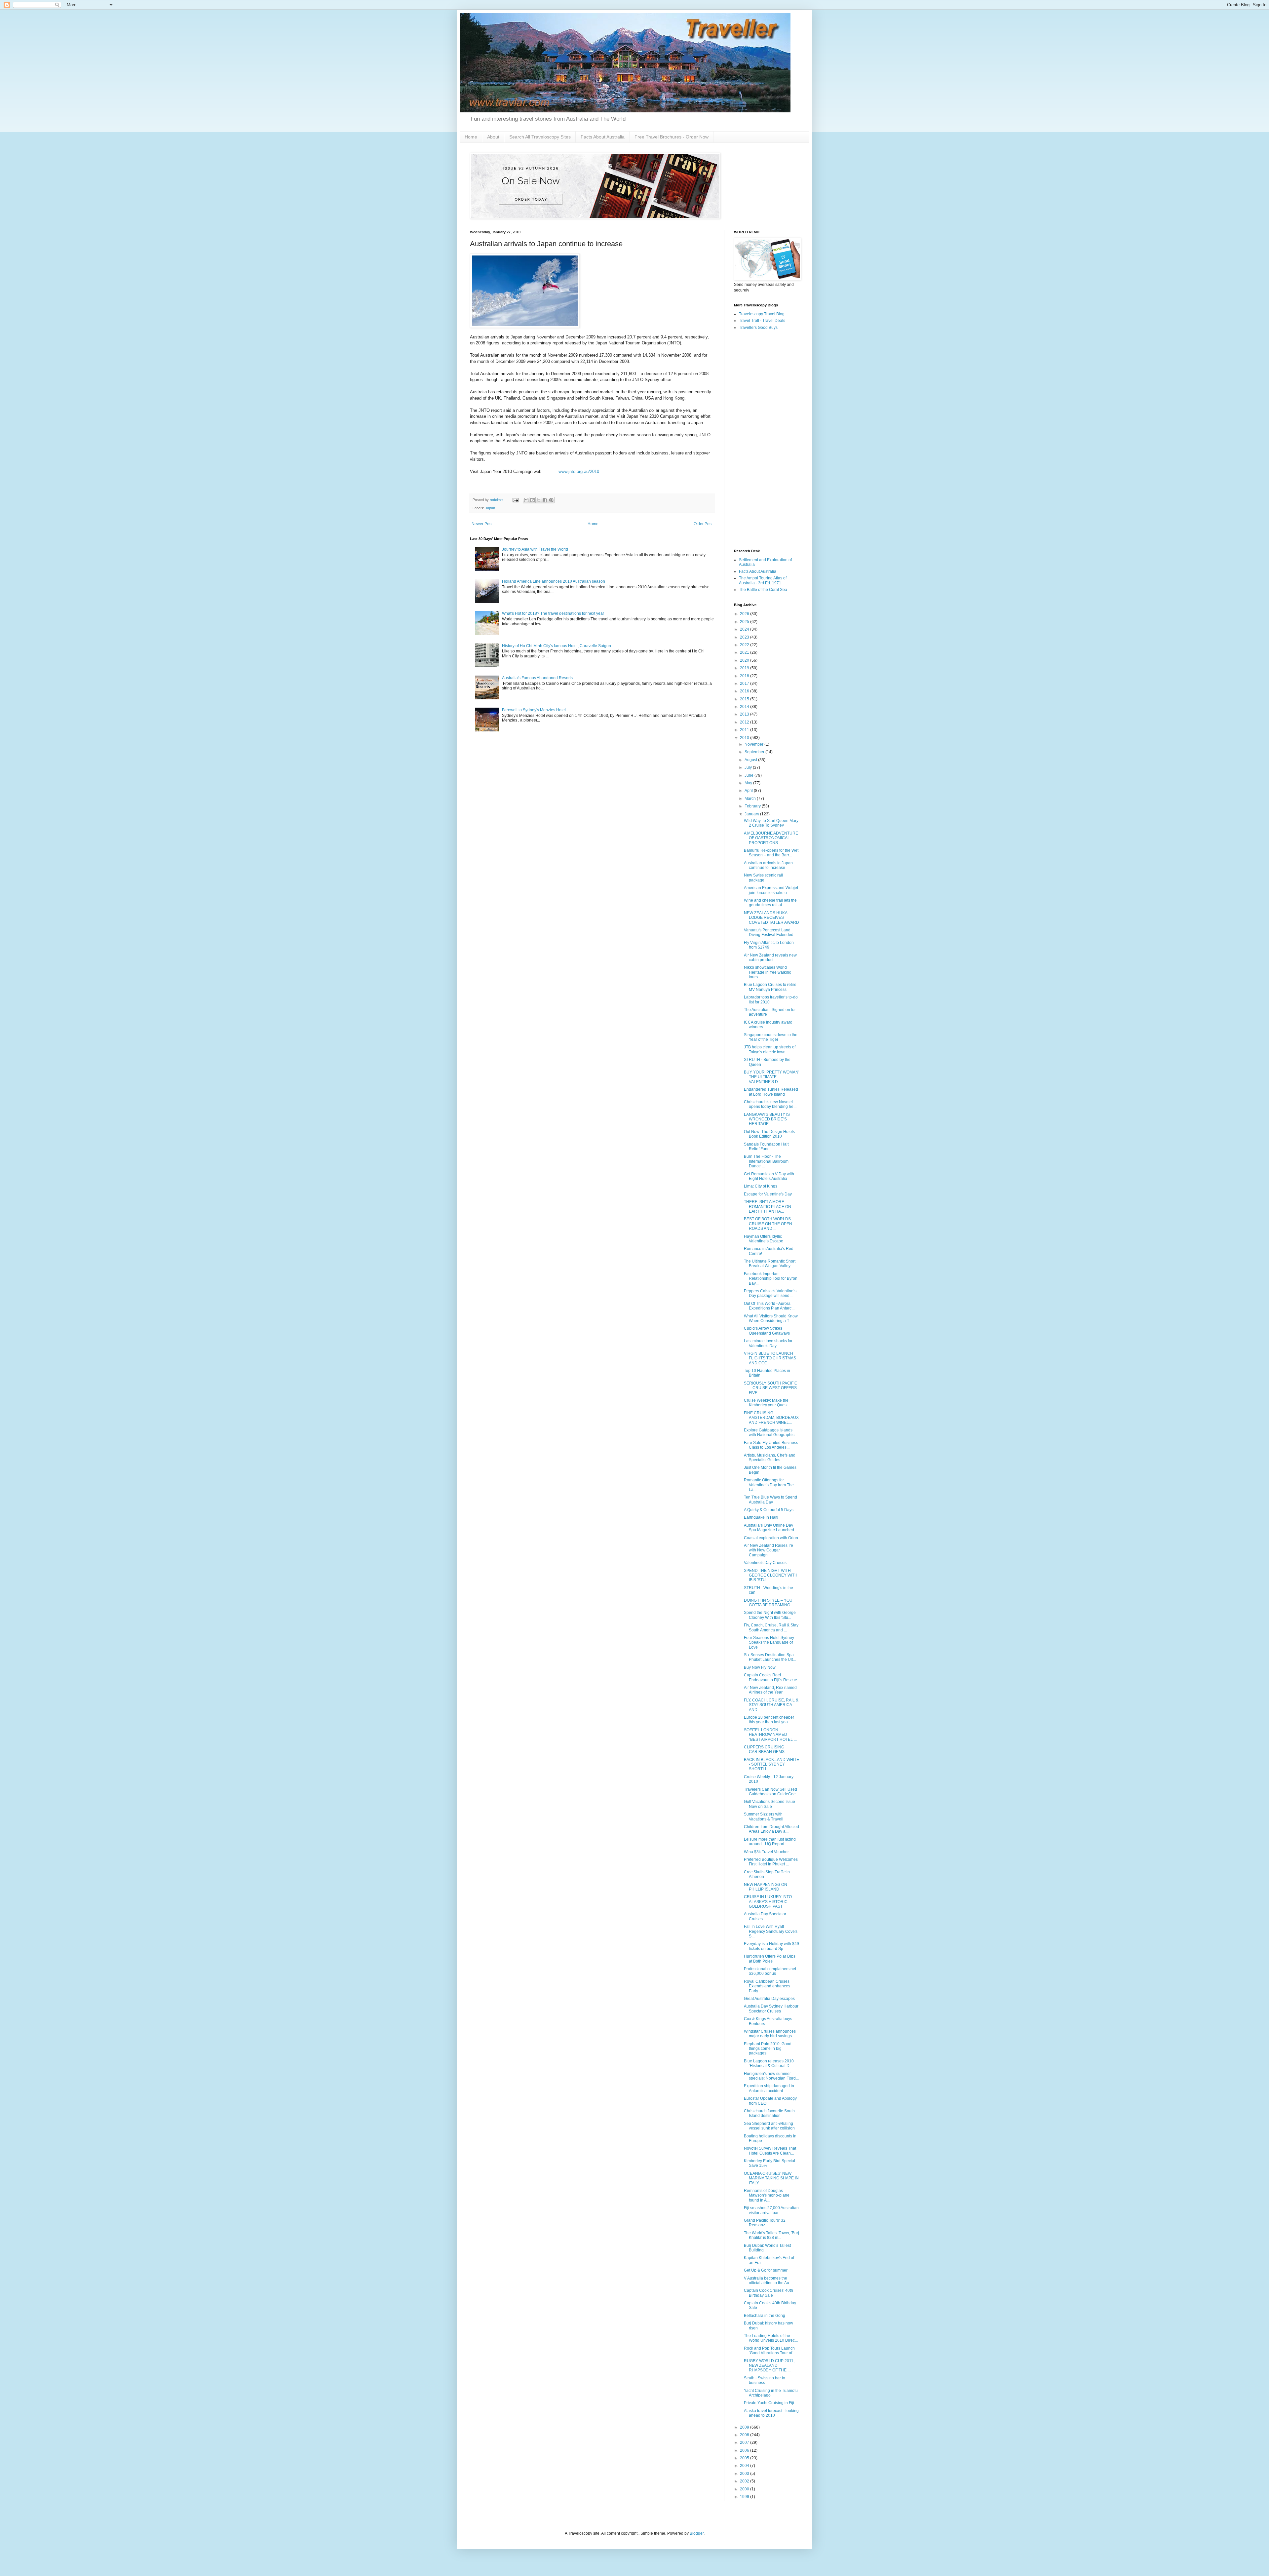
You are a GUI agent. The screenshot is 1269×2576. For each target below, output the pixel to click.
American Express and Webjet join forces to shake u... (771, 890)
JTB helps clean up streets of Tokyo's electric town (770, 1049)
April (749, 791)
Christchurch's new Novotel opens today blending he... (770, 1104)
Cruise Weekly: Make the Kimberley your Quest (766, 1403)
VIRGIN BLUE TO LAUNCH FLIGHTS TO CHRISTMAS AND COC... (770, 1358)
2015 (745, 699)
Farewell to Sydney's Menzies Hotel (534, 710)
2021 (745, 652)
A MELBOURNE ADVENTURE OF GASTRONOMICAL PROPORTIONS (771, 838)
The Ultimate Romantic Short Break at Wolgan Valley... (770, 1264)
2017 (745, 683)
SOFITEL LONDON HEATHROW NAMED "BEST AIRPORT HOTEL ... (770, 1735)
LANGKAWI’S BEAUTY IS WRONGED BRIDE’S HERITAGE (767, 1119)
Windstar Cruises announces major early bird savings (770, 2034)
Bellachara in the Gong (765, 2316)
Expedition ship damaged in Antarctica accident (769, 2088)
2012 (745, 722)
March (751, 799)
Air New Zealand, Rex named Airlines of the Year (770, 1690)
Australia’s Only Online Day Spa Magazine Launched (769, 1528)
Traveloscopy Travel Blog (762, 314)
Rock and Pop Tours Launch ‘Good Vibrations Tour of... (769, 2351)
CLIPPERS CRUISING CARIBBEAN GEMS (764, 1749)
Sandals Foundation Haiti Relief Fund (767, 1147)
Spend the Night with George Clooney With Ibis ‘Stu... (770, 1615)
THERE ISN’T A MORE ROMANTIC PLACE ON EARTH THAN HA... (768, 1207)
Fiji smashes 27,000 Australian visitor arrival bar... (771, 2210)
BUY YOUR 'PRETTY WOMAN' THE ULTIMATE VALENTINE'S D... (771, 1077)
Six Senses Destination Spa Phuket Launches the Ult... (770, 1657)
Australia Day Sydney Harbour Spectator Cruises (771, 2009)
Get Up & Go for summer (766, 2270)
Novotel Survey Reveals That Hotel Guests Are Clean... (770, 2151)
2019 (745, 668)
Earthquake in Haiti (761, 1517)
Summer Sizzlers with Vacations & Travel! (764, 1816)
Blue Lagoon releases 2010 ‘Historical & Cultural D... (769, 2063)
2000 (745, 2489)
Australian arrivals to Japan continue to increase (768, 865)
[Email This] (526, 500)
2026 (745, 614)
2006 (745, 2450)
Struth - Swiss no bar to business (765, 2380)
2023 (745, 637)
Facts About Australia (603, 137)
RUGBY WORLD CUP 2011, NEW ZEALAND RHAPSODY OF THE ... (769, 2366)
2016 (745, 691)
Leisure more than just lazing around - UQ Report (770, 1842)
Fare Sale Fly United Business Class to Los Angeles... (771, 1445)
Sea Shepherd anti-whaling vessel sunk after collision (769, 2126)
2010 (745, 738)
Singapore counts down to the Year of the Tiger (771, 1037)
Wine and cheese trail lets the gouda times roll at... (770, 903)
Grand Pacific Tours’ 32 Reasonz (765, 2223)
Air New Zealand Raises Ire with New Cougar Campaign (769, 1550)
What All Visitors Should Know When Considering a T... (771, 1318)
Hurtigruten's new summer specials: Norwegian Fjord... (771, 2076)
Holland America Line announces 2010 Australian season (554, 581)
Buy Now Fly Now (760, 1667)
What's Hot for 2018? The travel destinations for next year (553, 613)
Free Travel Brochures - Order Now (672, 137)
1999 (745, 2497)
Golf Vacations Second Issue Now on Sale (769, 1804)
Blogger (697, 2533)
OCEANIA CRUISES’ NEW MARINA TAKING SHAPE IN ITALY (771, 2178)
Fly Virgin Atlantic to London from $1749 (769, 945)
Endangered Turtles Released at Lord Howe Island (771, 1092)
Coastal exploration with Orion (771, 1538)
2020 (745, 660)
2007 (745, 2442)
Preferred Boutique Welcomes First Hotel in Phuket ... (771, 1862)
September (755, 752)
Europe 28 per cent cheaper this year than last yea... (769, 1720)
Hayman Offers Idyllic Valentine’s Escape (764, 1239)
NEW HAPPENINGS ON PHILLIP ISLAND (766, 1887)
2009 (745, 2427)
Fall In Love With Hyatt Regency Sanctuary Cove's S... (771, 1931)
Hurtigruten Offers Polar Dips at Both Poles (770, 1959)
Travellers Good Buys (758, 328)
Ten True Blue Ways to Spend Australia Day (770, 1500)
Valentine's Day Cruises (765, 1563)
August (751, 760)
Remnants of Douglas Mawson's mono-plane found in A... (767, 2195)
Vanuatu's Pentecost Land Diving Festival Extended (769, 932)
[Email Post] (515, 500)
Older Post (703, 524)
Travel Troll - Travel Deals (762, 321)
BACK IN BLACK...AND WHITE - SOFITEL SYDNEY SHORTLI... (771, 1764)
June (750, 775)
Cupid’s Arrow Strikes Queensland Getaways (767, 1331)
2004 (745, 2466)
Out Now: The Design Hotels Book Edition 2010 (769, 1134)
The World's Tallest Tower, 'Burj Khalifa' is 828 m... (771, 2235)
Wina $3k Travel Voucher (766, 1852)
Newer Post (482, 524)
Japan (490, 508)
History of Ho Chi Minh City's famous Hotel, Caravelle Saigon (557, 646)
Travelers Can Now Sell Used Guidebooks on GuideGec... (771, 1792)
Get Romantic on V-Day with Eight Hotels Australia (769, 1176)
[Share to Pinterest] (551, 500)
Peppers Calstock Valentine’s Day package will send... (770, 1293)
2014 (745, 707)
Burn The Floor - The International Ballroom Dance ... (766, 1161)
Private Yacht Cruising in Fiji (769, 2403)
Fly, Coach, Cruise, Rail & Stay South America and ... (771, 1627)
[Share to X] (539, 500)
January (752, 814)
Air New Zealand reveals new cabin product (770, 957)
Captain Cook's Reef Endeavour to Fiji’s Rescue (770, 1677)
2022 (745, 645)
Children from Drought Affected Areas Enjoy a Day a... (771, 1829)
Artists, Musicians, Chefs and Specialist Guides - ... (770, 1458)
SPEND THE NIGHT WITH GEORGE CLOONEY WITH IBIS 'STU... (771, 1575)
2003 (745, 2474)
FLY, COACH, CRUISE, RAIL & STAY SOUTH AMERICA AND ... (771, 1705)
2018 (745, 676)
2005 (745, 2458)
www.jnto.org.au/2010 (579, 471)
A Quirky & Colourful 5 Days (769, 1510)
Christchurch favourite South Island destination (769, 2113)
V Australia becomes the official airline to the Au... (768, 2281)
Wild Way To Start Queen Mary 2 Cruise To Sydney (771, 823)
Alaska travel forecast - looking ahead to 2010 (771, 2413)
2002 (745, 2481)
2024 (745, 629)
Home (471, 137)
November (754, 744)
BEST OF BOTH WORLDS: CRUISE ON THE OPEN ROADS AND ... (768, 1224)
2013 (745, 714)
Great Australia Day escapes (769, 1999)
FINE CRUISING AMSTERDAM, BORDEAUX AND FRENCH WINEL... (771, 1418)
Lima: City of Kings (761, 1186)
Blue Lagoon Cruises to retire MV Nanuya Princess (770, 987)
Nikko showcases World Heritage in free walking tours (768, 972)
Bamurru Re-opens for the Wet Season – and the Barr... (771, 853)
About (493, 137)
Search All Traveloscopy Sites (540, 137)
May (749, 783)
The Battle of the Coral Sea (763, 590)
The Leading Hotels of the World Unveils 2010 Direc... (771, 2338)
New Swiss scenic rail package (763, 878)
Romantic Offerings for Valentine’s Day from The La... (769, 1485)
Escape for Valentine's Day (768, 1194)
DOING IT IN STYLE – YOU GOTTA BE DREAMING (768, 1603)
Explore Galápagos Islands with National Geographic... (771, 1432)
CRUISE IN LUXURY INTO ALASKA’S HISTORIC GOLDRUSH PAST (768, 1902)
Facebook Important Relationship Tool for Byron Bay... (771, 1279)
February (753, 806)
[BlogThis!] (532, 500)
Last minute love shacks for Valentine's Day (768, 1343)
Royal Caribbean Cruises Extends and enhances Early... (767, 1986)
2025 (745, 622)
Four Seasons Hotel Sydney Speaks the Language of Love (769, 1642)
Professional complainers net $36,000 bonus (770, 1971)
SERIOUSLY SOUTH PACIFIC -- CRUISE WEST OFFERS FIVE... (771, 1388)
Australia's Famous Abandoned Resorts (537, 678)
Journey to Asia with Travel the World (535, 549)
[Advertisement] (767, 440)
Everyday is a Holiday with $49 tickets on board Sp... (771, 1946)
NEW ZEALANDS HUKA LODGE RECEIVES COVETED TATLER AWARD (771, 918)
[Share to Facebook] (545, 500)
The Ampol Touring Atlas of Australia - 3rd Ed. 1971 (763, 580)
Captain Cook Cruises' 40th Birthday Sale (769, 2293)
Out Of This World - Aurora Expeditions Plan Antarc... (769, 1306)
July (749, 767)
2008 (745, 2435)
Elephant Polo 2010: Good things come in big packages (768, 2049)
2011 (745, 730)
